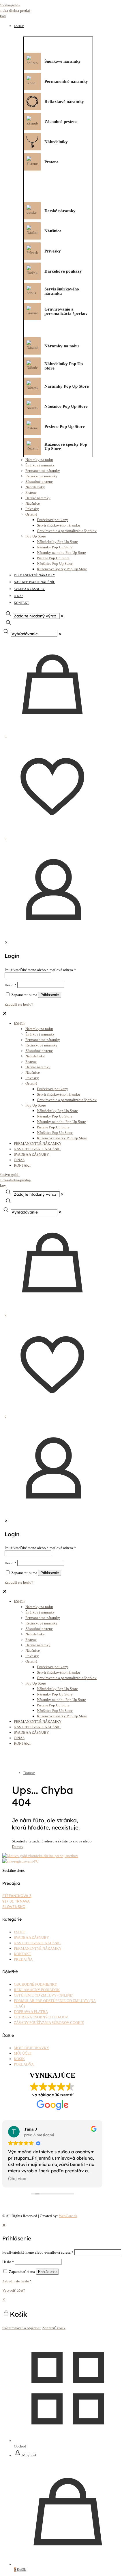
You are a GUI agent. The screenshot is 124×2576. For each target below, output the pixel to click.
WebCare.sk (68, 2216)
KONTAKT (22, 1954)
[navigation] (62, 2314)
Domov (29, 1773)
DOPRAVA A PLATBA (31, 2012)
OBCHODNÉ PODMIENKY (35, 1984)
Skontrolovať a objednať (22, 2328)
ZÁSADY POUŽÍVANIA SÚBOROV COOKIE (49, 2023)
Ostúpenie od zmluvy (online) (44, 1995)
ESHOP (20, 1932)
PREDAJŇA (23, 1959)
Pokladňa (24, 2064)
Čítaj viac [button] (17, 2178)
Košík (19, 2059)
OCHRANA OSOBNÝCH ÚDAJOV (41, 2017)
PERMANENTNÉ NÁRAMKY (38, 1948)
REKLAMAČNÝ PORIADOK (37, 1990)
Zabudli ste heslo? (17, 2281)
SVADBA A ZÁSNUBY (31, 1937)
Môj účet (23, 2053)
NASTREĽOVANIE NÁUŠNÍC (37, 1943)
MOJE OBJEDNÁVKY (31, 2048)
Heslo (8, 2262)
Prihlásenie (47, 2272)
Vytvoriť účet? (14, 2290)
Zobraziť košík (54, 2328)
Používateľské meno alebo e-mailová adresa (38, 2252)
